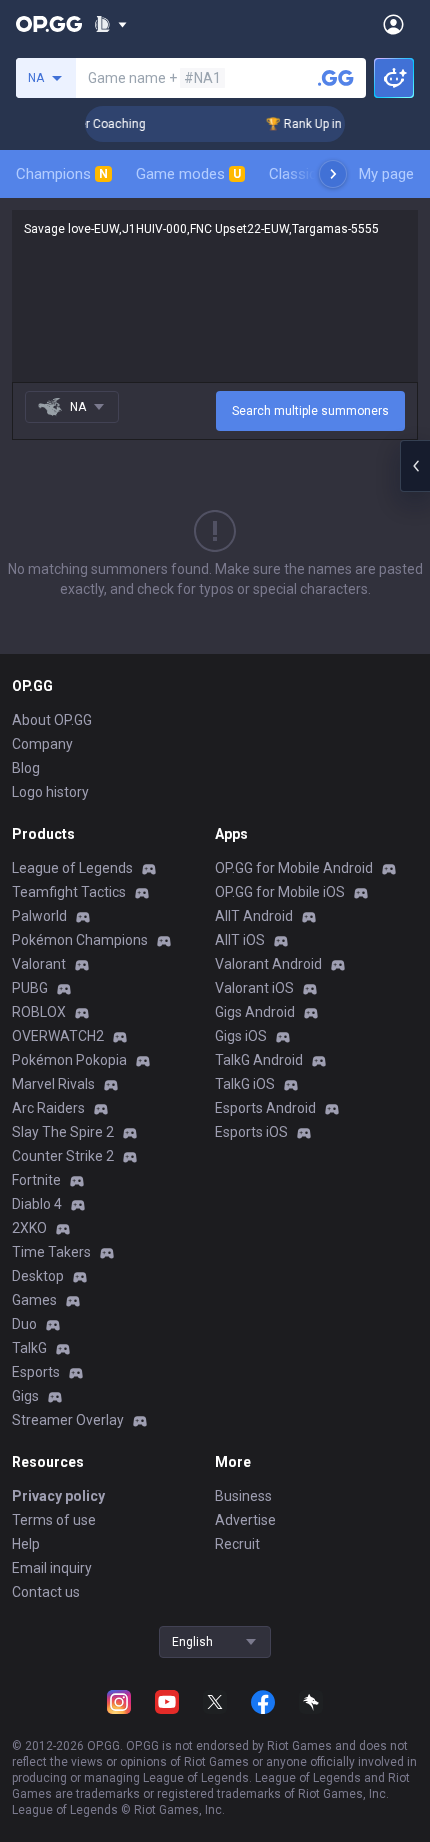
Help (26, 1544)
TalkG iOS (245, 1084)
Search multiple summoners (310, 411)
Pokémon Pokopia (69, 1060)
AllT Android (254, 916)
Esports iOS (251, 1132)
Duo (24, 1324)
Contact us (46, 1592)
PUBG (30, 988)
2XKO (29, 1228)
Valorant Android (268, 964)
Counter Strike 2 (63, 1156)
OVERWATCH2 (58, 1036)
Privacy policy (58, 1496)
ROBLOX (39, 1012)
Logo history (50, 792)
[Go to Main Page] (49, 24)
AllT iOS (240, 940)
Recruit (237, 1544)
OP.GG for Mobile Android (294, 868)
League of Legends (72, 868)
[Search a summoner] (336, 78)
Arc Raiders (48, 1108)
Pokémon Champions (80, 940)
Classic (301, 174)
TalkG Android (259, 1060)
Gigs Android (255, 1012)
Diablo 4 (37, 1204)
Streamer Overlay (68, 1420)
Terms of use (54, 1520)
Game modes (188, 174)
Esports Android (265, 1108)
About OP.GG (52, 720)
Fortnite (36, 1180)
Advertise (245, 1520)
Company (42, 744)
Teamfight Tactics (69, 892)
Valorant (39, 964)
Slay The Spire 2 (63, 1132)
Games (34, 1300)
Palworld (39, 916)
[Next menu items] (333, 174)
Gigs (25, 1396)
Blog (26, 768)
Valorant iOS (254, 988)
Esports (36, 1372)
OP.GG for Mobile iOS (280, 892)
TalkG (29, 1348)
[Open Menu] (393, 24)
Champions (62, 174)
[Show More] (110, 24)
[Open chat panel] (415, 466)
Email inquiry (52, 1568)
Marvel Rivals (53, 1084)
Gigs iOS (241, 1036)
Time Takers (51, 1252)
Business (243, 1496)
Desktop (38, 1276)
